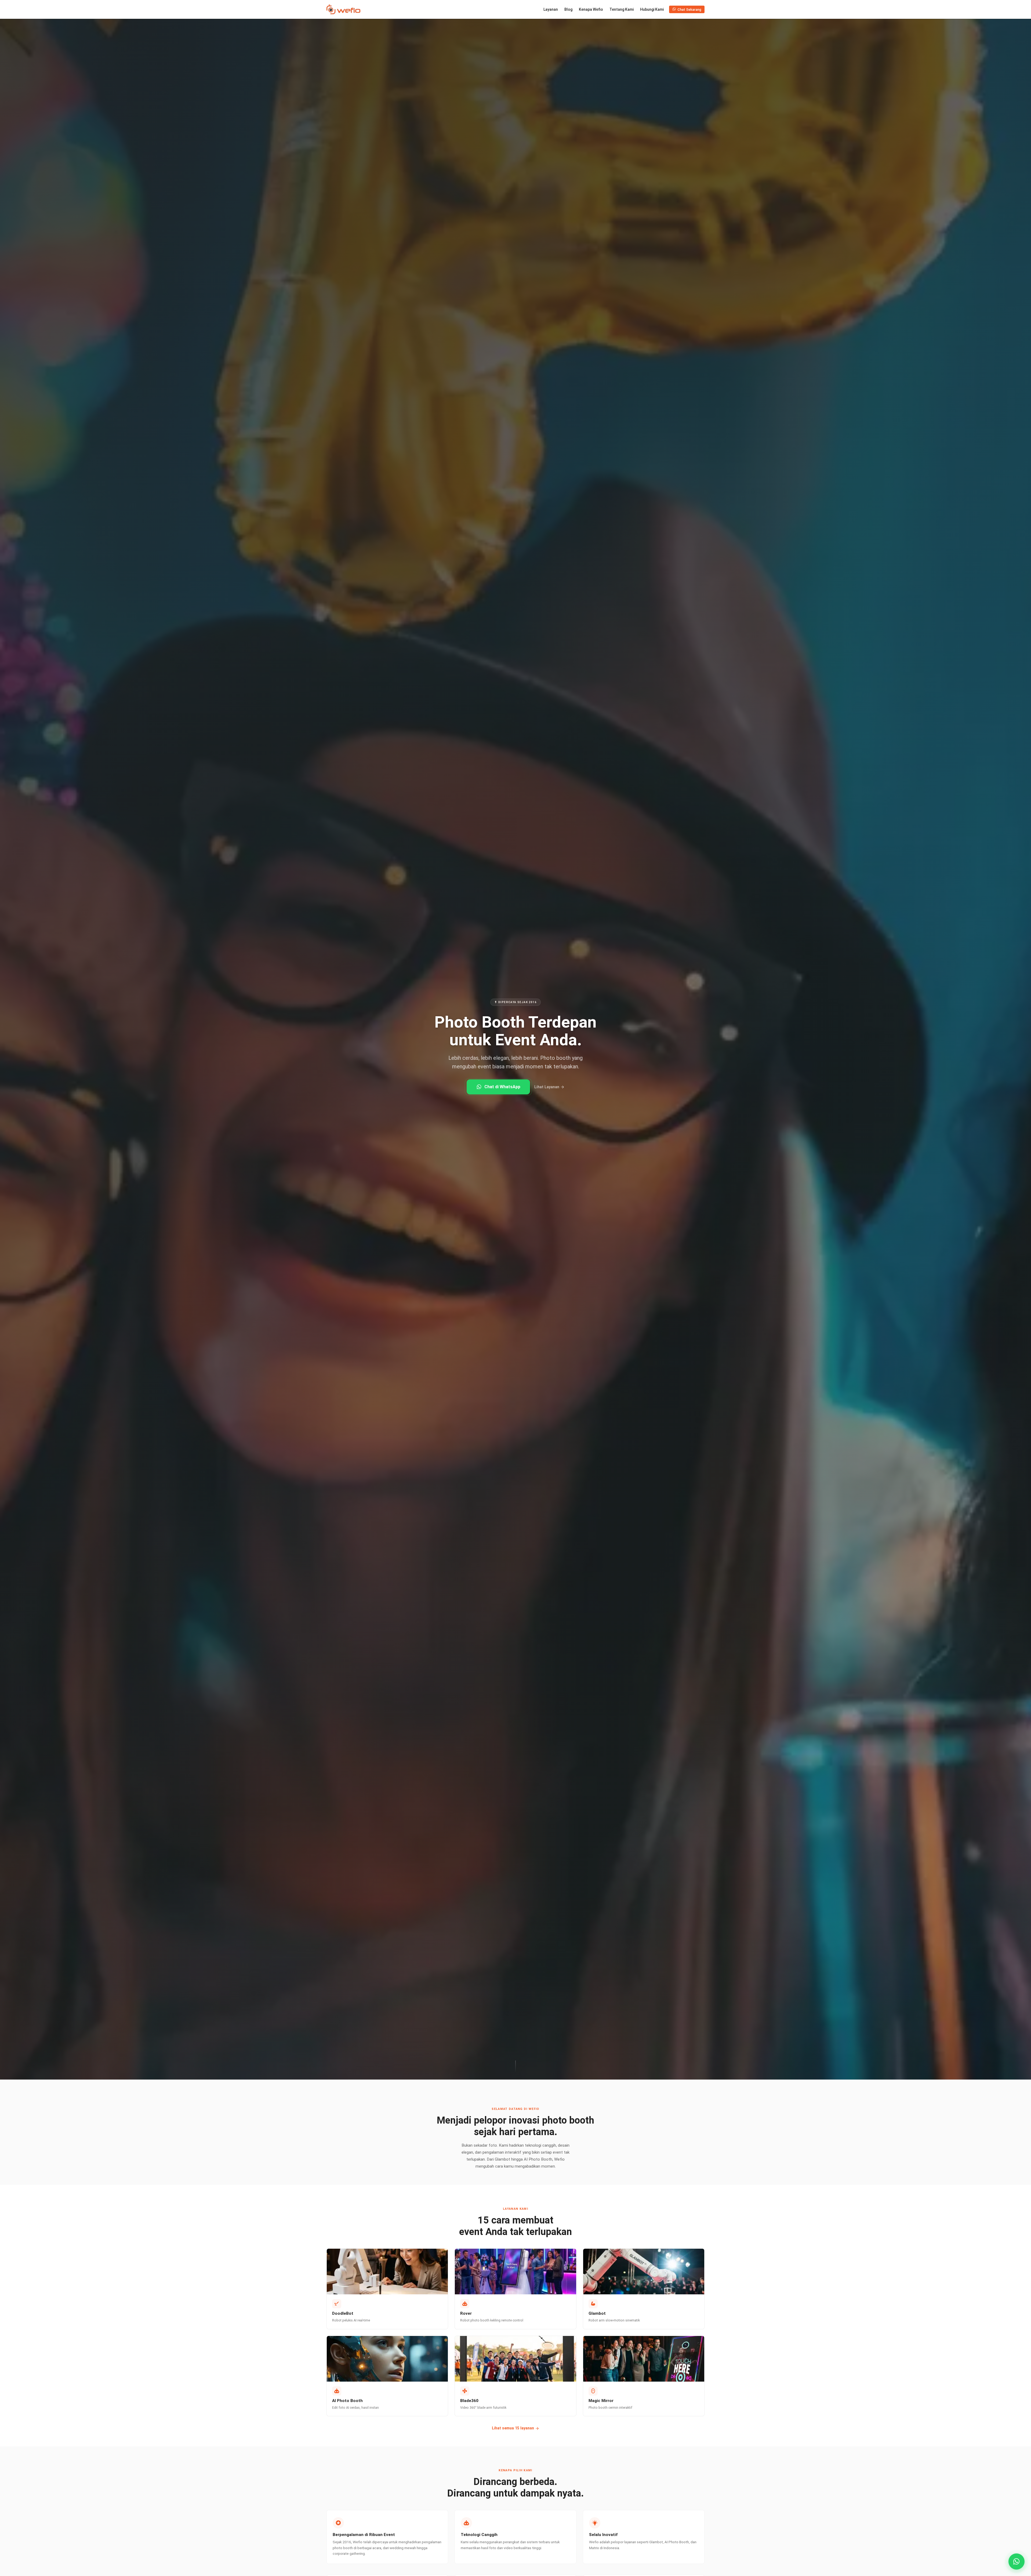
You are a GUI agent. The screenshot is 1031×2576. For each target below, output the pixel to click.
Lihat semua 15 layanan (513, 2428)
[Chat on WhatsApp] (1017, 2562)
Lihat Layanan (547, 1087)
